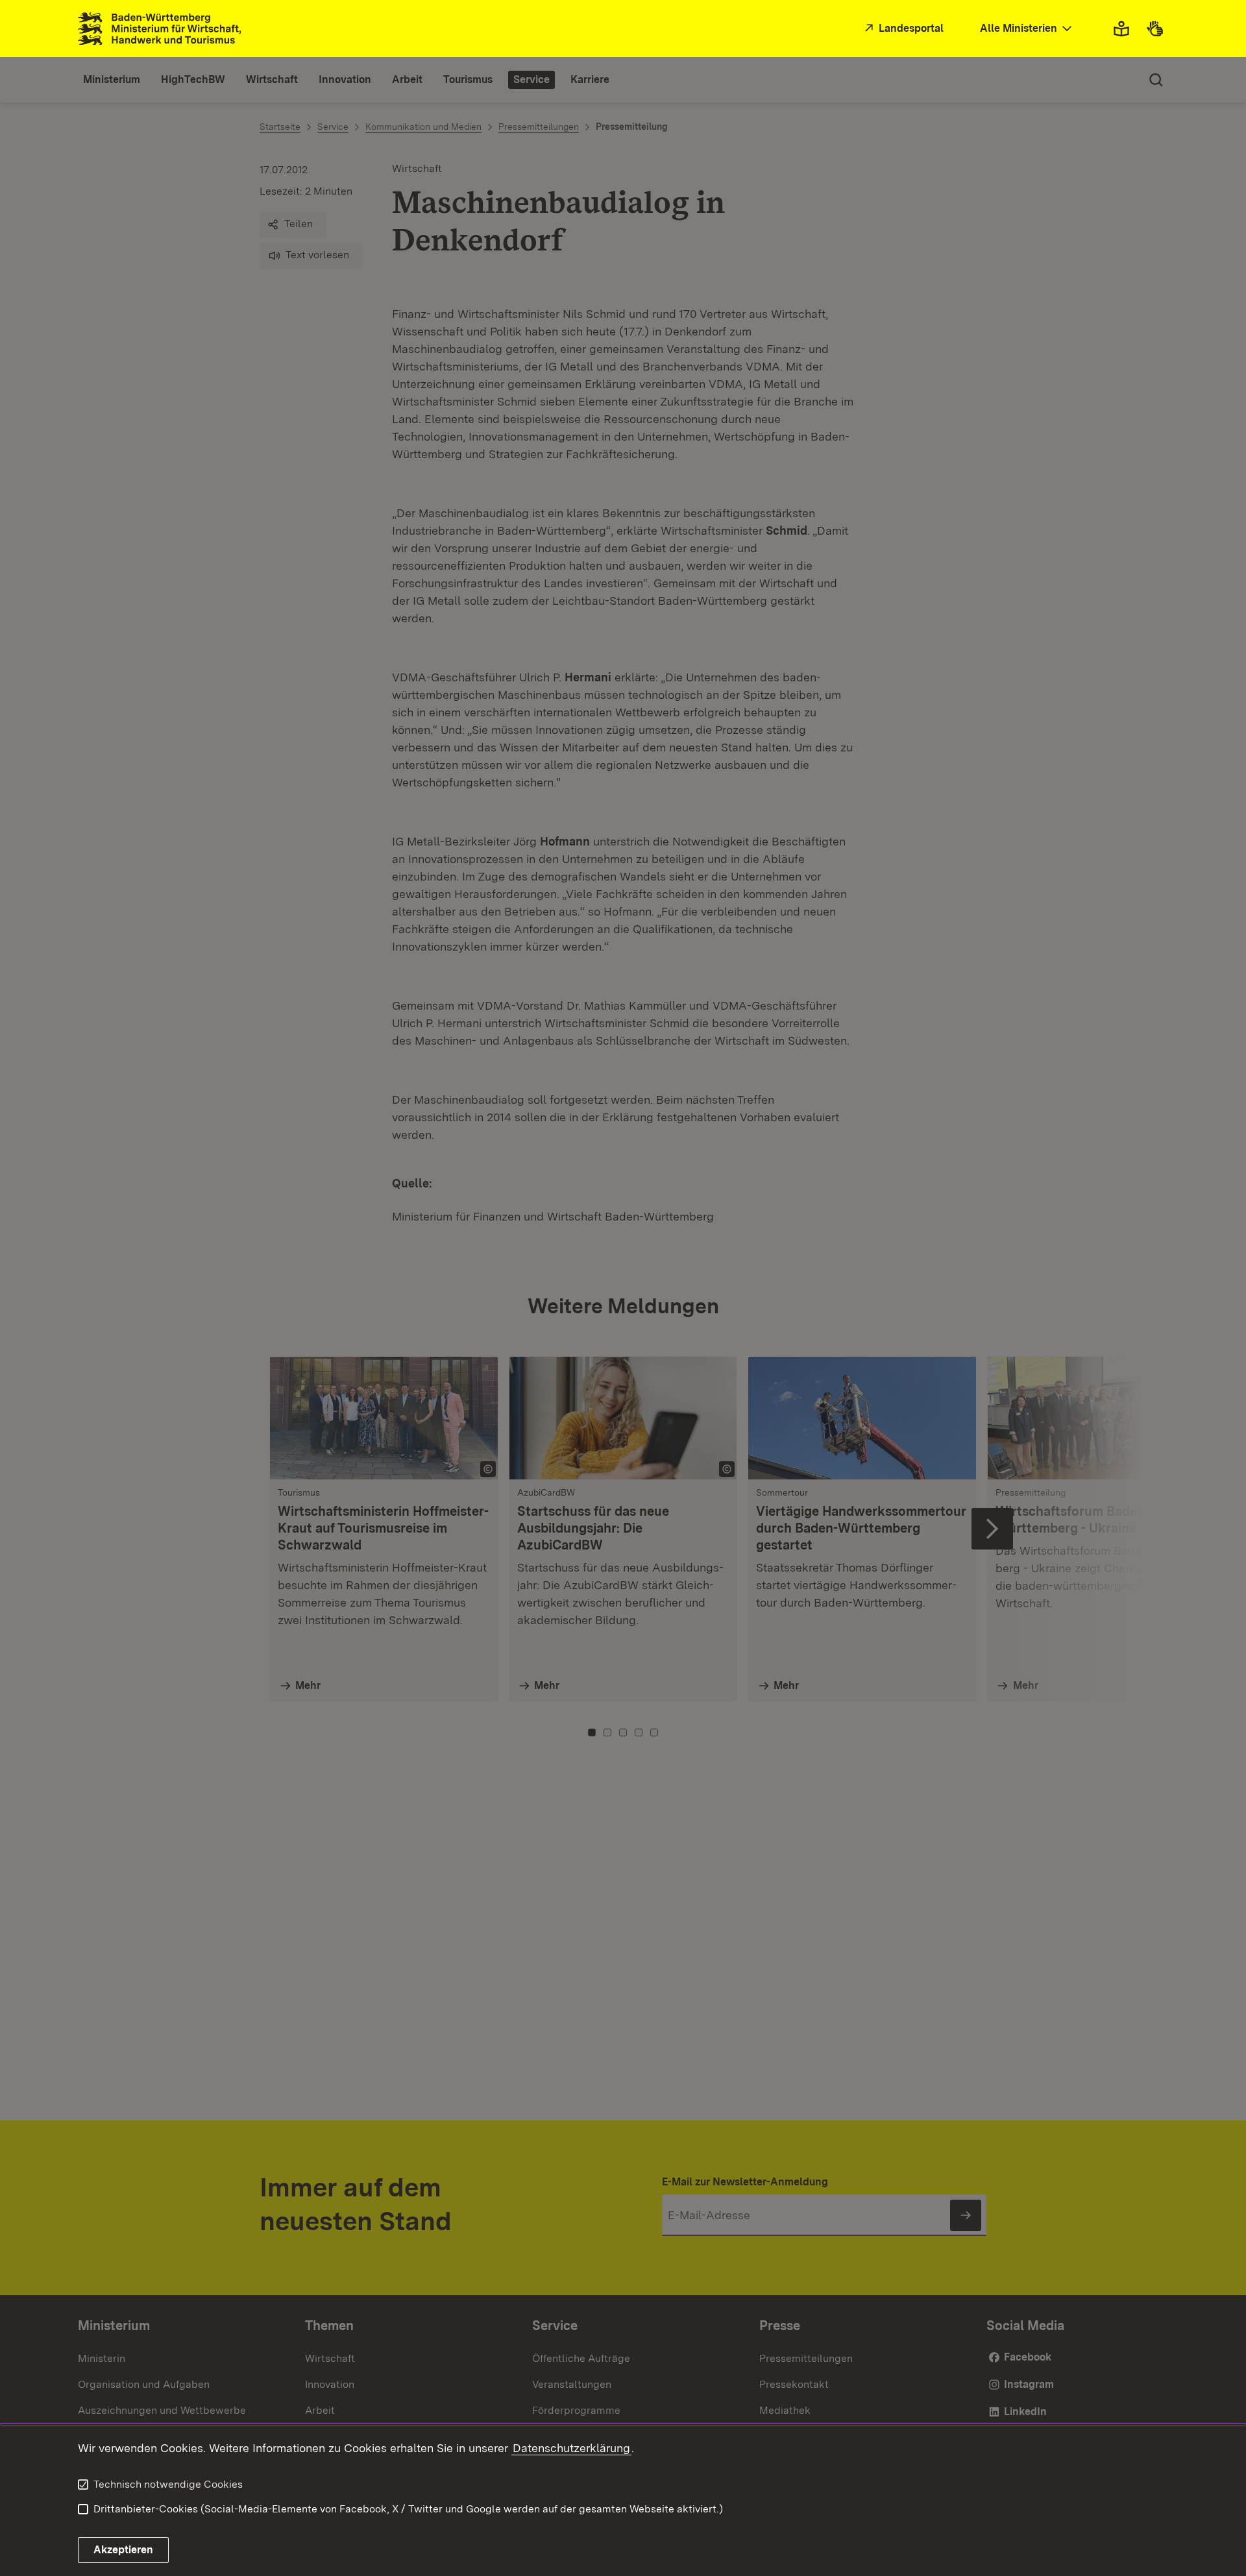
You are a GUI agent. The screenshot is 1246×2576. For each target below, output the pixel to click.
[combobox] (1027, 29)
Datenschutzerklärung (571, 2448)
